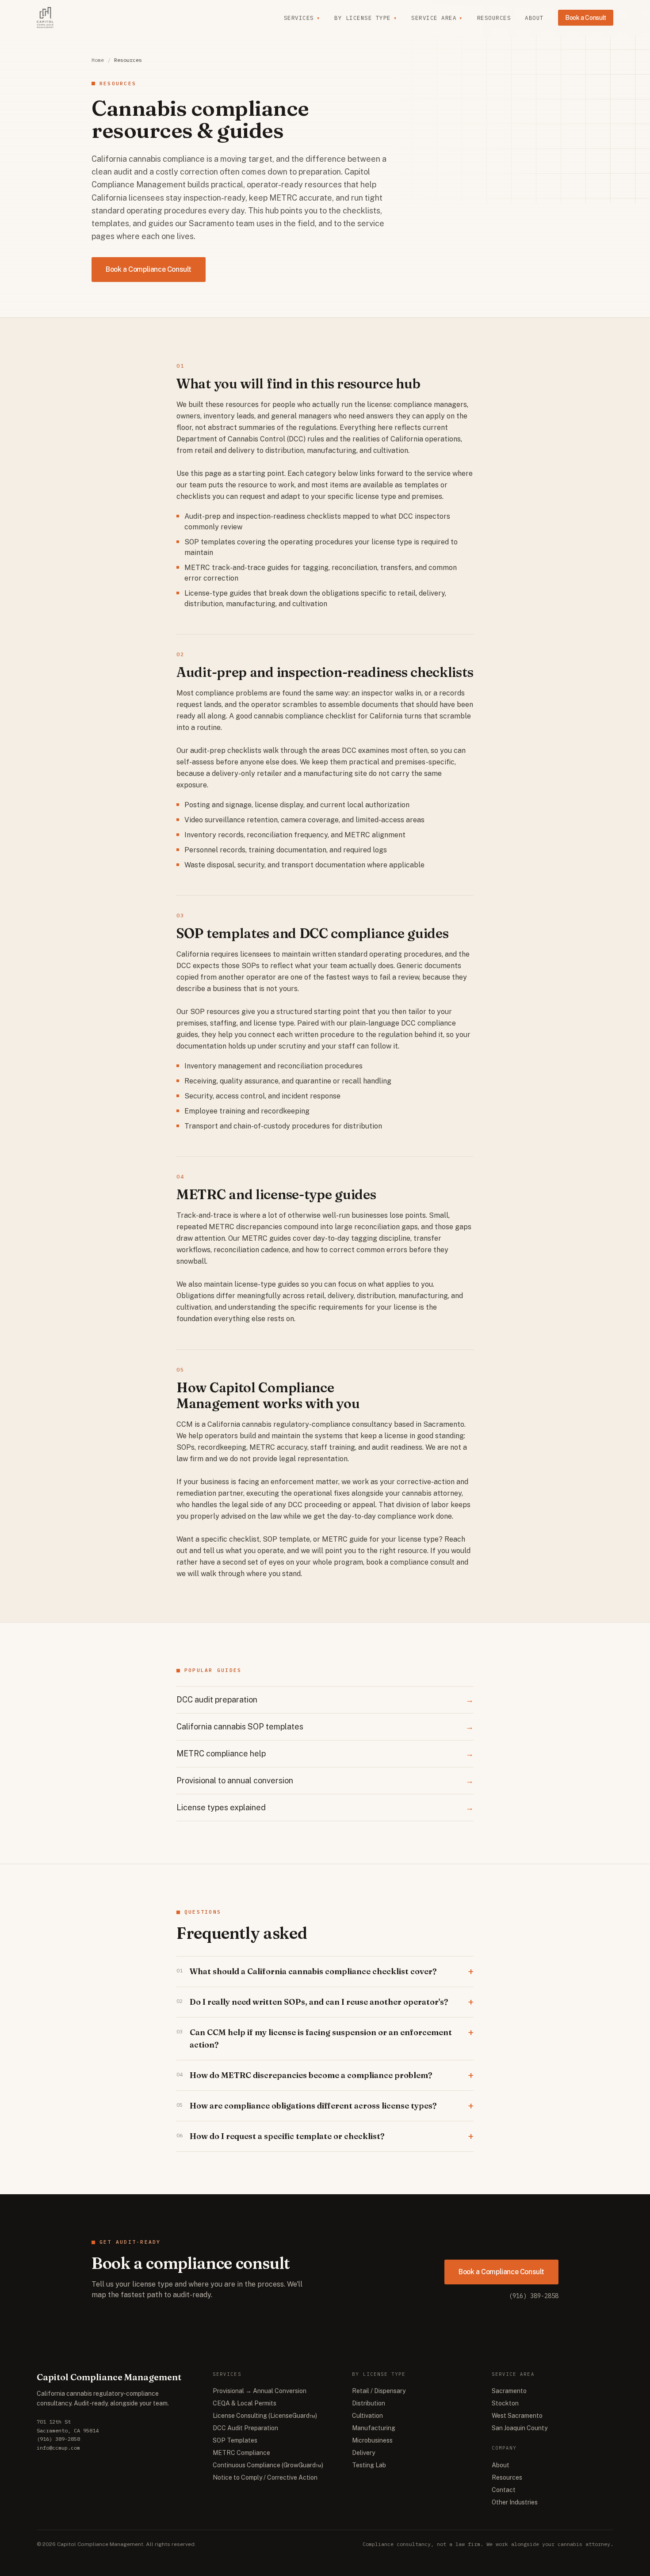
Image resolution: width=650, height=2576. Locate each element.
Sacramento (509, 2391)
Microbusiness (372, 2440)
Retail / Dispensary (379, 2391)
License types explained (325, 1807)
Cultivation (367, 2416)
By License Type (366, 18)
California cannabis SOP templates (325, 1727)
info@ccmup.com (58, 2448)
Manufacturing (374, 2428)
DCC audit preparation (325, 1700)
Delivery (363, 2453)
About (534, 18)
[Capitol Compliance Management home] (45, 18)
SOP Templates (235, 2440)
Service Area (437, 18)
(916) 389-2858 (534, 2296)
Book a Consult (586, 18)
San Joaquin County (520, 2428)
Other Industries (515, 2502)
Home (98, 60)
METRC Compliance (241, 2453)
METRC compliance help (325, 1753)
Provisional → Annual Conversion (260, 2391)
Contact (504, 2490)
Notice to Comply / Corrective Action (265, 2477)
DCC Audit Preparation (245, 2428)
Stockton (505, 2403)
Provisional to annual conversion (325, 1780)
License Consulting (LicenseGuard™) (265, 2416)
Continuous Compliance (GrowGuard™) (268, 2465)
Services (302, 18)
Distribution (369, 2403)
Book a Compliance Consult (149, 269)
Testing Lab (369, 2465)
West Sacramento (517, 2416)
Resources (494, 18)
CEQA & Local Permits (245, 2403)
